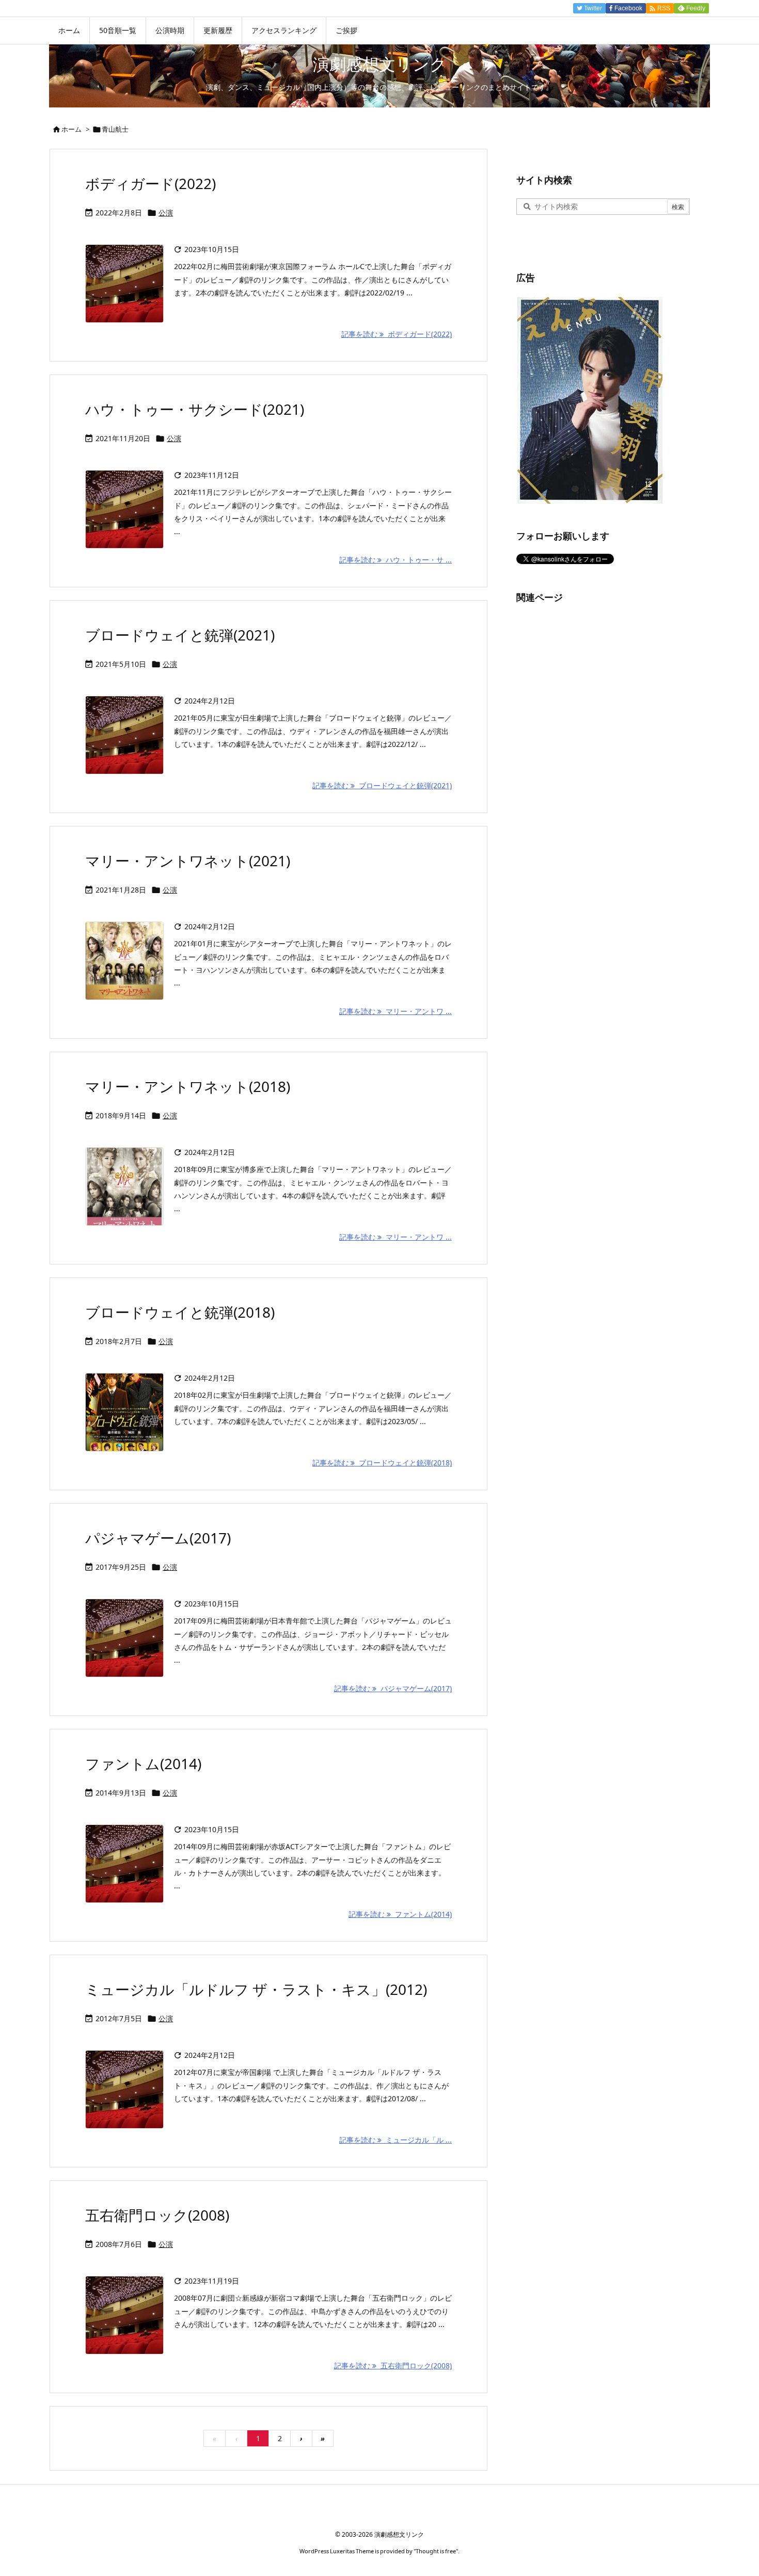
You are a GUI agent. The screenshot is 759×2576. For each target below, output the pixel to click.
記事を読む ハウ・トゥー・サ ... (396, 560)
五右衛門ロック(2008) (157, 2215)
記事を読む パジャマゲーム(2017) (393, 1688)
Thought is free (436, 2551)
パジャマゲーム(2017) (158, 1538)
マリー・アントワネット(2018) (188, 1086)
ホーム (72, 129)
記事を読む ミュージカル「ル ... (396, 2140)
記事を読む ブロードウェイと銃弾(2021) (382, 785)
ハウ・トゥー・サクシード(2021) (195, 409)
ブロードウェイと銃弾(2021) (180, 635)
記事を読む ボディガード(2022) (397, 334)
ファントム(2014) (143, 1763)
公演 (166, 213)
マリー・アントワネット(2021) (188, 861)
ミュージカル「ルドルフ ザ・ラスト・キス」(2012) (256, 1989)
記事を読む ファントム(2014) (400, 1914)
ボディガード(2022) (151, 183)
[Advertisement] (594, 771)
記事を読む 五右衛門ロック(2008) (393, 2366)
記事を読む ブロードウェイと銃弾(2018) (382, 1463)
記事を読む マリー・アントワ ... (396, 1011)
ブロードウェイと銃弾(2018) (180, 1312)
